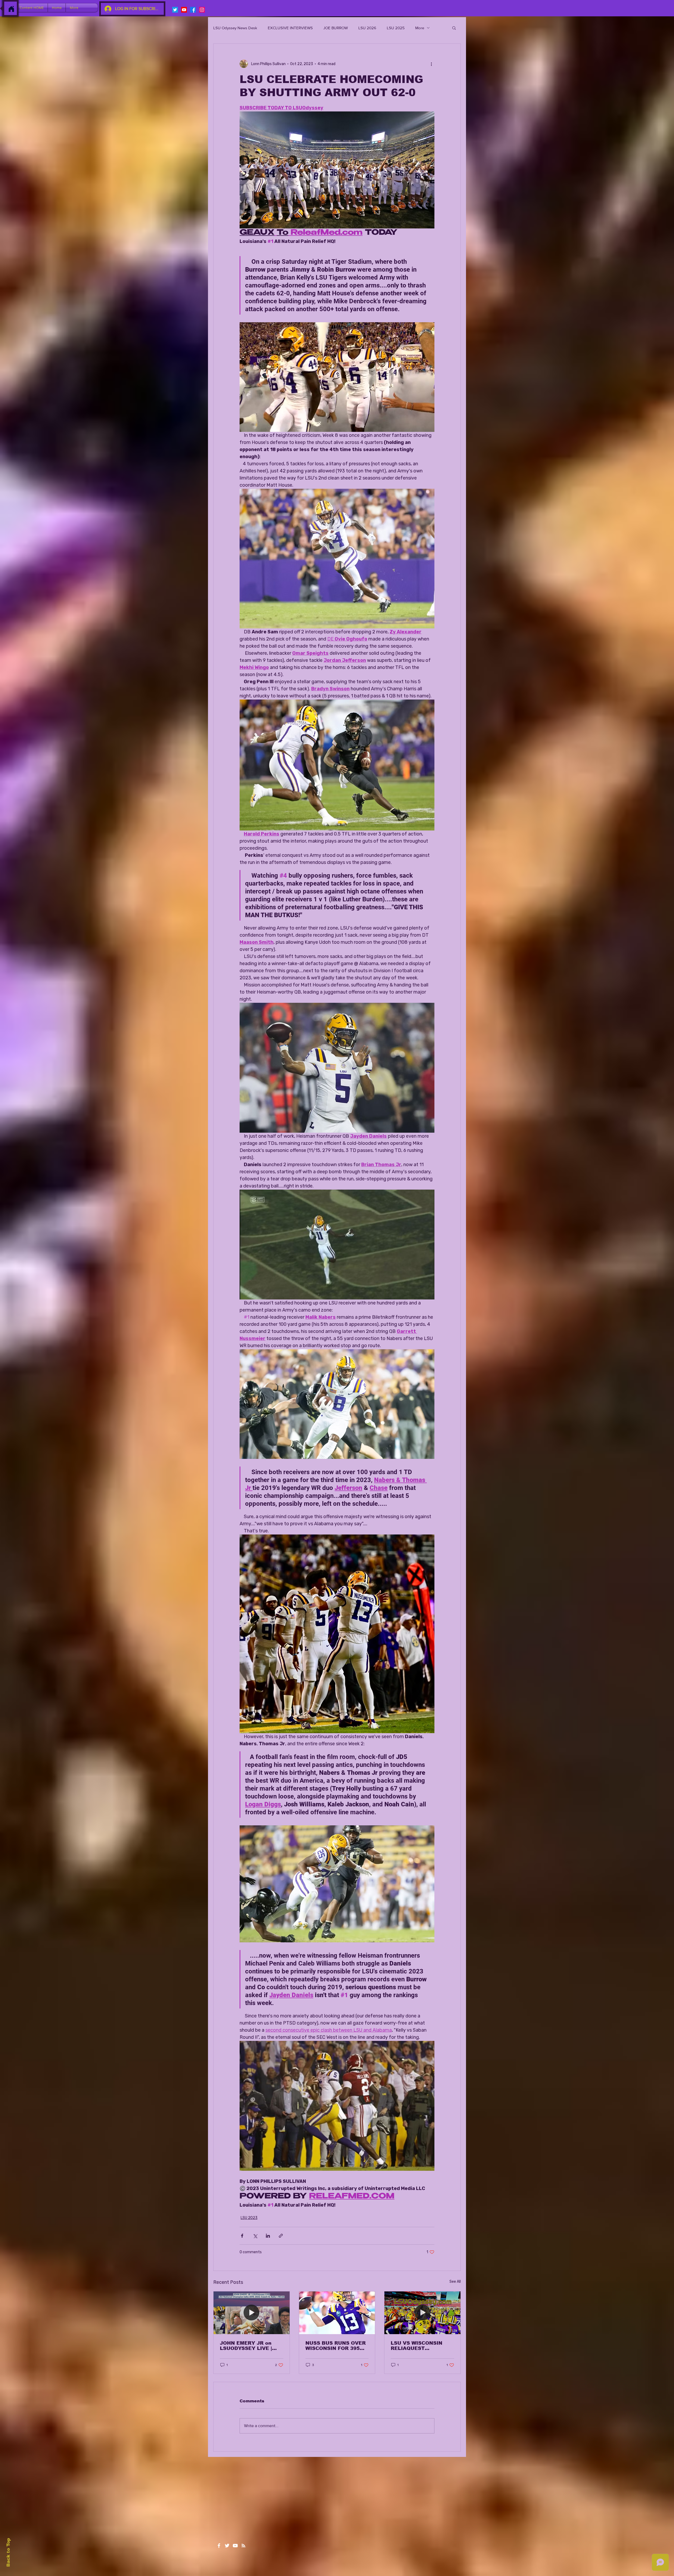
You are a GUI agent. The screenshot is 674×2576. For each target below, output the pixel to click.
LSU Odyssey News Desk (235, 28)
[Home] (11, 9)
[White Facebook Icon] (219, 2546)
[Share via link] (281, 2236)
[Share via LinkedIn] (268, 2236)
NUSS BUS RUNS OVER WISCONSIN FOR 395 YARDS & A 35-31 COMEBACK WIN (336, 2346)
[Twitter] (175, 10)
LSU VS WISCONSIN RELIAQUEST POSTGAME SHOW (417, 2346)
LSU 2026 (367, 28)
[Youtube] (184, 10)
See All (455, 2282)
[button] (454, 28)
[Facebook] (193, 10)
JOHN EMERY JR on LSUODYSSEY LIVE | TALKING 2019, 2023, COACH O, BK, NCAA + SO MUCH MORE (249, 2346)
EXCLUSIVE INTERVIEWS (290, 28)
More (420, 28)
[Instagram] (202, 10)
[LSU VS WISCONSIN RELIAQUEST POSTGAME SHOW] (422, 2313)
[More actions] (431, 64)
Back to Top (8, 2552)
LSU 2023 (249, 2218)
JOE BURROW (336, 28)
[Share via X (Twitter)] (255, 2236)
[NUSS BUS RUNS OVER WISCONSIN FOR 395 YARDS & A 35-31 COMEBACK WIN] (337, 2313)
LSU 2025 (396, 28)
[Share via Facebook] (242, 2236)
